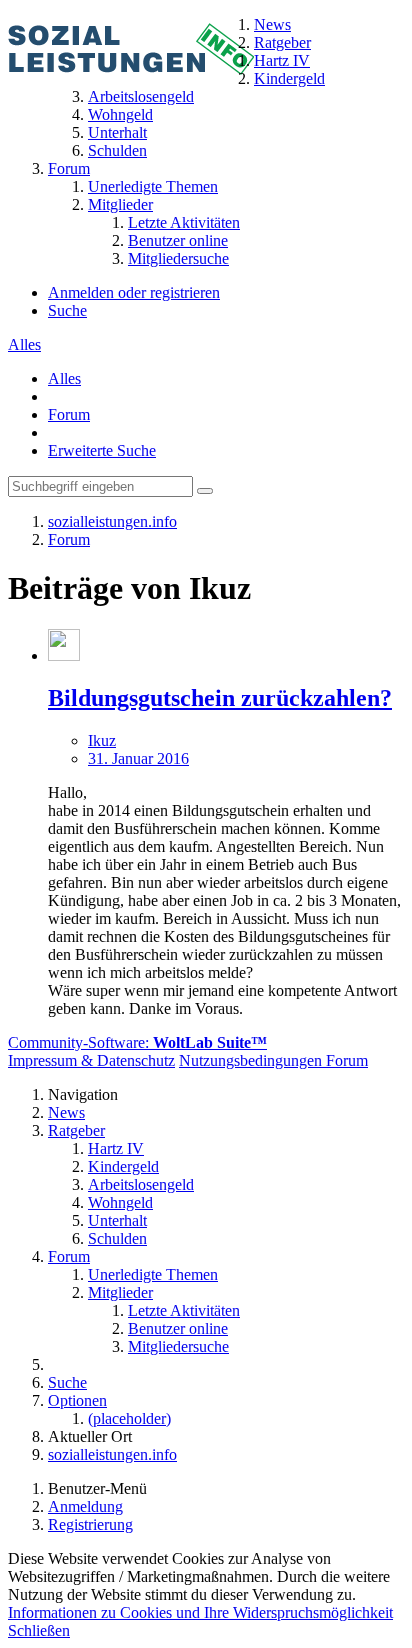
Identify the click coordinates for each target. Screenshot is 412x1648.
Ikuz (102, 740)
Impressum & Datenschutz (91, 1060)
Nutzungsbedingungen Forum (273, 1060)
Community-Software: (137, 1042)
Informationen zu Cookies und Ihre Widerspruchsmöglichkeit (200, 1612)
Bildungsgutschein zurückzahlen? (220, 698)
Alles (24, 344)
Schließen (39, 1630)
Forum (69, 414)
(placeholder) (129, 1418)
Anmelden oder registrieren (134, 292)
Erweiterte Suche (102, 450)
